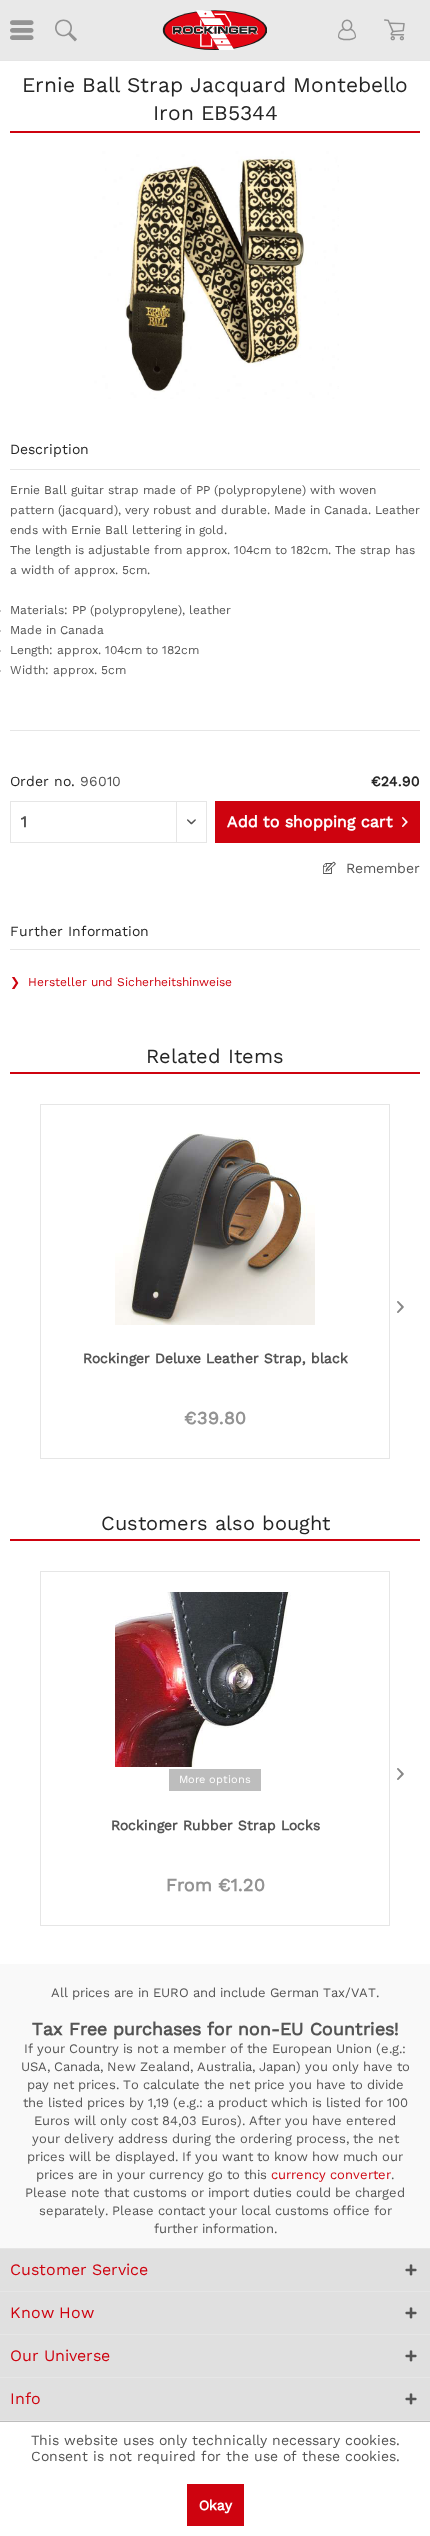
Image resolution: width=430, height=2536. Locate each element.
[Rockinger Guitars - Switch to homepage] (214, 30)
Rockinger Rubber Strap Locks (215, 1825)
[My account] (348, 30)
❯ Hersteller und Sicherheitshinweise (121, 982)
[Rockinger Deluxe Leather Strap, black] (215, 1223)
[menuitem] (20, 30)
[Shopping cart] (398, 30)
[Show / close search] (65, 30)
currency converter (331, 2174)
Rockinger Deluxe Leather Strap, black (215, 1358)
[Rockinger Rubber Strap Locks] (215, 1690)
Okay (215, 2505)
